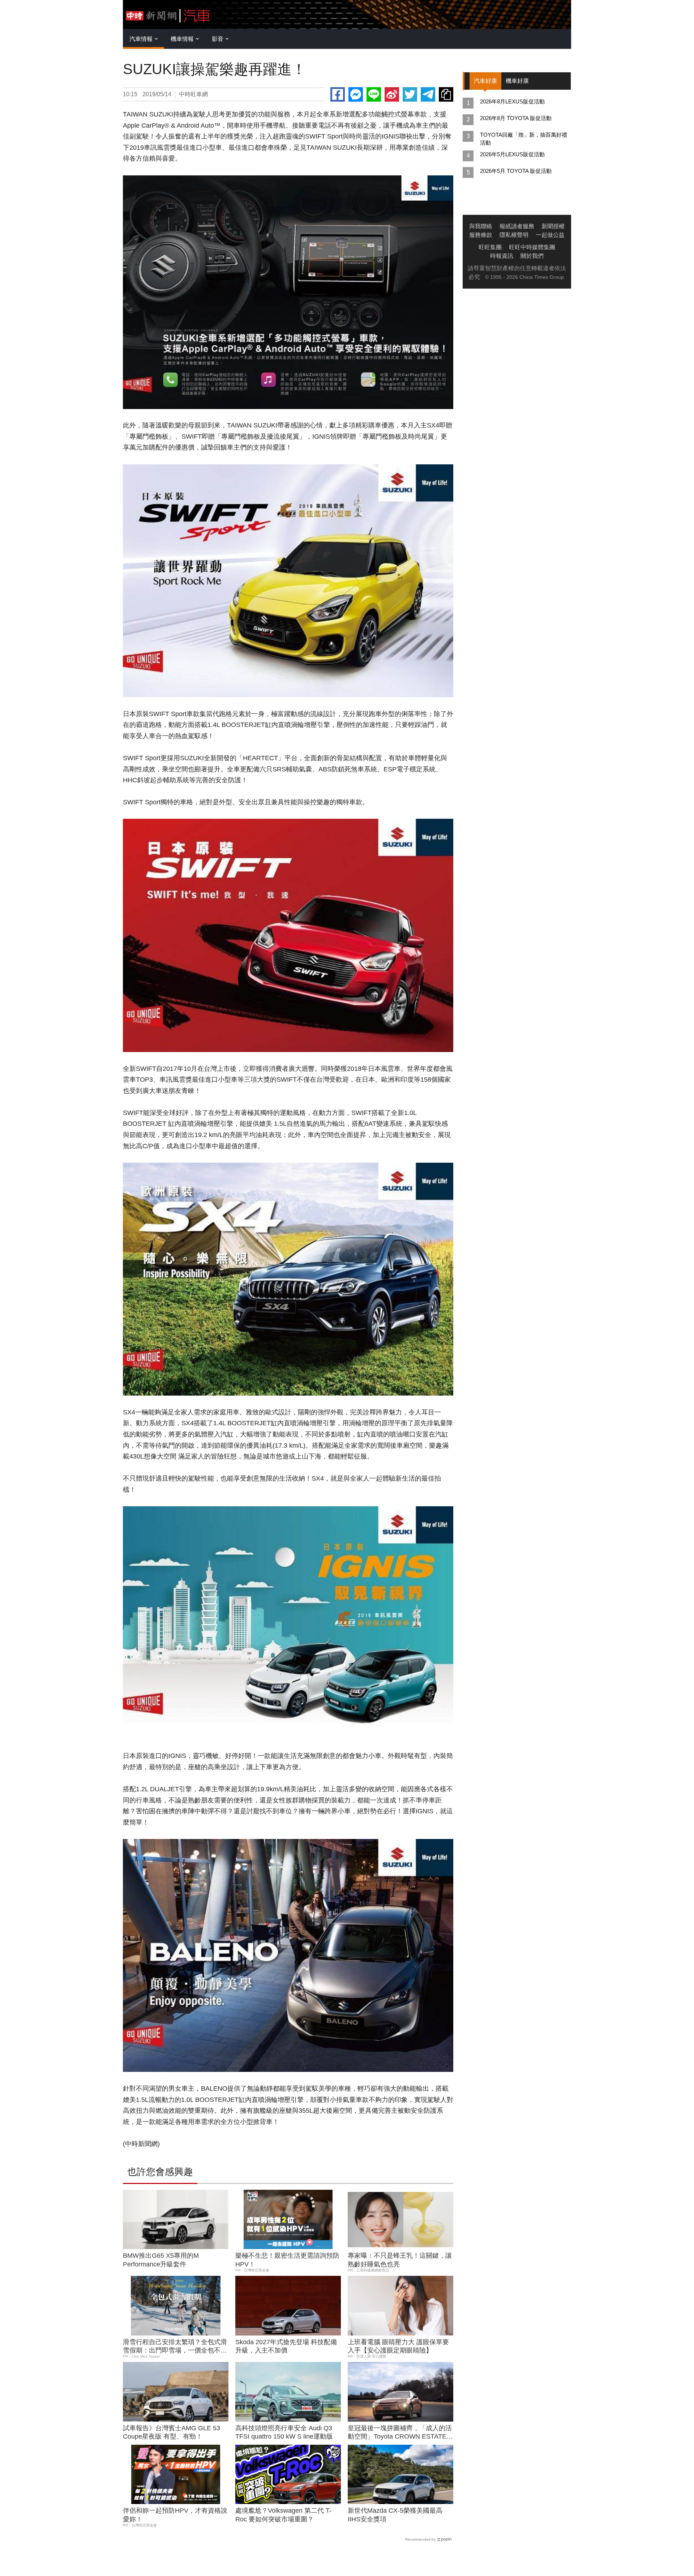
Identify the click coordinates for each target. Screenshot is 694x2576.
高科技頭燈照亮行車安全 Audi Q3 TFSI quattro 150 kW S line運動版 (284, 2432)
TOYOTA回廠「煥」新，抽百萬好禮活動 (524, 139)
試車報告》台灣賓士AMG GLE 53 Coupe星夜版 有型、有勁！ (172, 2432)
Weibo (392, 94)
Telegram (428, 94)
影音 (218, 39)
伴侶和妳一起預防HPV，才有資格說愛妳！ (175, 2515)
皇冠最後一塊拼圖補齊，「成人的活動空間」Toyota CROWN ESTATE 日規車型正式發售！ (400, 2433)
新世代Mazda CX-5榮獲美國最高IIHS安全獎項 (395, 2515)
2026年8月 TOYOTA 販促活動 (516, 118)
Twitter (410, 94)
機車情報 (182, 39)
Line (374, 94)
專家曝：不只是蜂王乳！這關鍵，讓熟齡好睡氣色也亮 (400, 2260)
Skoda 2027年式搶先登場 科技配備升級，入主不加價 (286, 2346)
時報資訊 (502, 256)
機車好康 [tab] (517, 81)
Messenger (356, 94)
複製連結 (446, 94)
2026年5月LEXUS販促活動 (512, 154)
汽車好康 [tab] (485, 81)
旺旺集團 (490, 247)
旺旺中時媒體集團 (532, 247)
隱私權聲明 (514, 235)
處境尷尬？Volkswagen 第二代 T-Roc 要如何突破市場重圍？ (283, 2515)
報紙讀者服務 (517, 226)
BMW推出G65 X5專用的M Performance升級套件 (161, 2260)
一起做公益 (550, 235)
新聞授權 (553, 226)
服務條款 (481, 235)
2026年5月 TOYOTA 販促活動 (516, 171)
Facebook (338, 94)
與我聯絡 (481, 226)
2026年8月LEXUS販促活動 (512, 101)
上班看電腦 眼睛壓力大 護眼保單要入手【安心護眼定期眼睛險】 (398, 2346)
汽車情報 (141, 39)
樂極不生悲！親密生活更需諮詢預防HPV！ (287, 2260)
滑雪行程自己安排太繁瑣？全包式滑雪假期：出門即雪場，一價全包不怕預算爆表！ (175, 2347)
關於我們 (532, 256)
